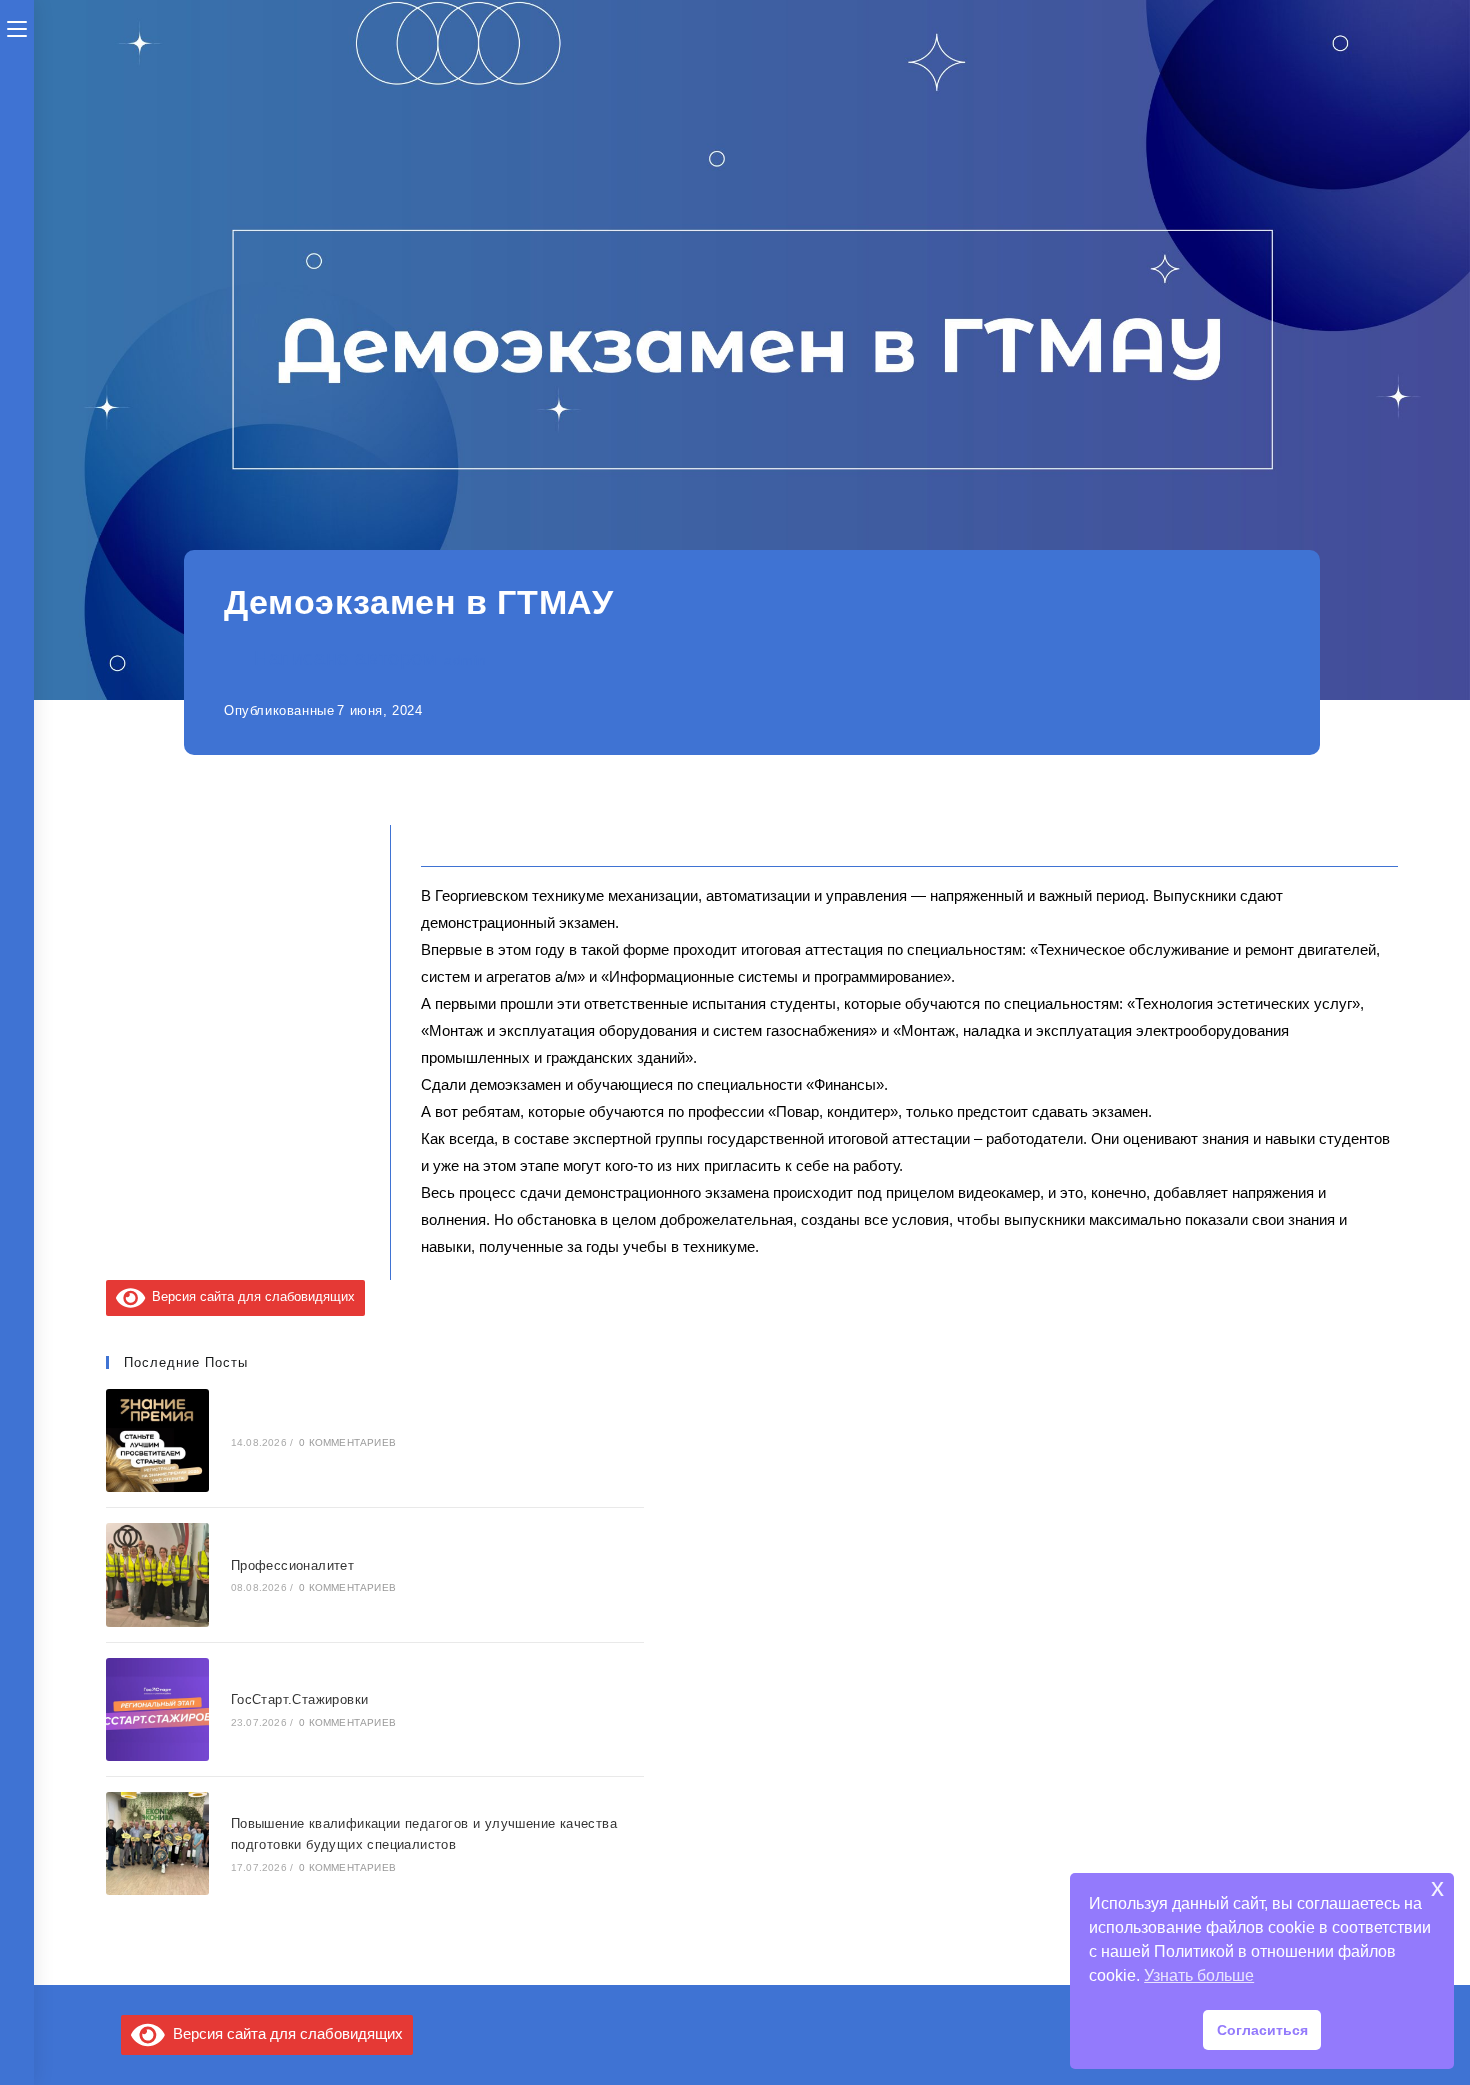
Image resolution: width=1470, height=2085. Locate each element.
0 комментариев (347, 1442)
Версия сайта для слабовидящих (250, 1296)
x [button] (1437, 1887)
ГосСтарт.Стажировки (300, 1699)
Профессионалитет (292, 1565)
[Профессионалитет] (157, 1574)
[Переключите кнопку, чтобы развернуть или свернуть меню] (17, 27)
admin (465, 660)
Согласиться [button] (1262, 2030)
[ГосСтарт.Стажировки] (157, 1709)
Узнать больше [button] (1199, 1975)
